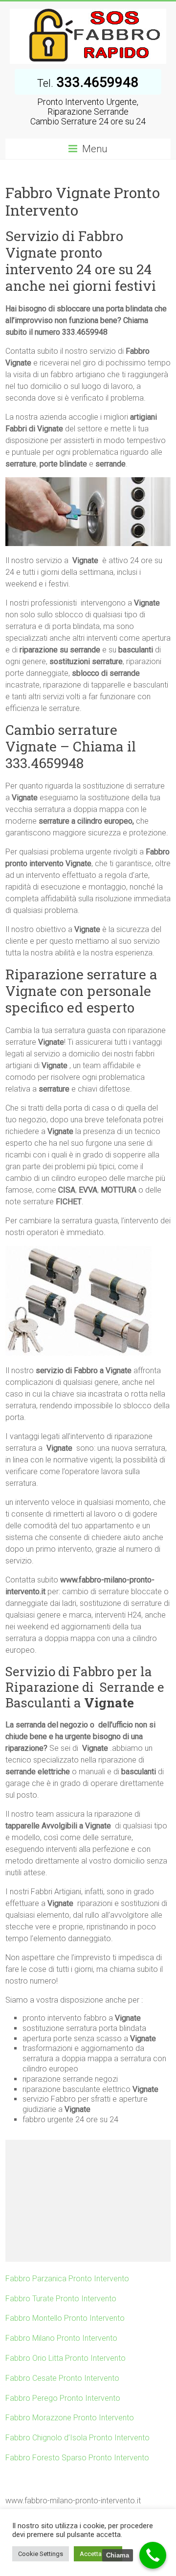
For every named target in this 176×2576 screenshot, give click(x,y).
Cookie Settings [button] (41, 2554)
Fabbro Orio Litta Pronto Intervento (66, 2358)
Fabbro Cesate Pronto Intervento (62, 2378)
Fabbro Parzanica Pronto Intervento (67, 2279)
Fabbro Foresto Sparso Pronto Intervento (77, 2458)
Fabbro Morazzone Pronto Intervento (70, 2418)
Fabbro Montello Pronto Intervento (65, 2318)
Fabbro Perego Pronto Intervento (63, 2398)
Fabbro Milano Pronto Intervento (61, 2338)
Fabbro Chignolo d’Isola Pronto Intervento (77, 2438)
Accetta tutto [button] (98, 2554)
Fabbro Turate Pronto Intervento (61, 2299)
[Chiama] (153, 2555)
